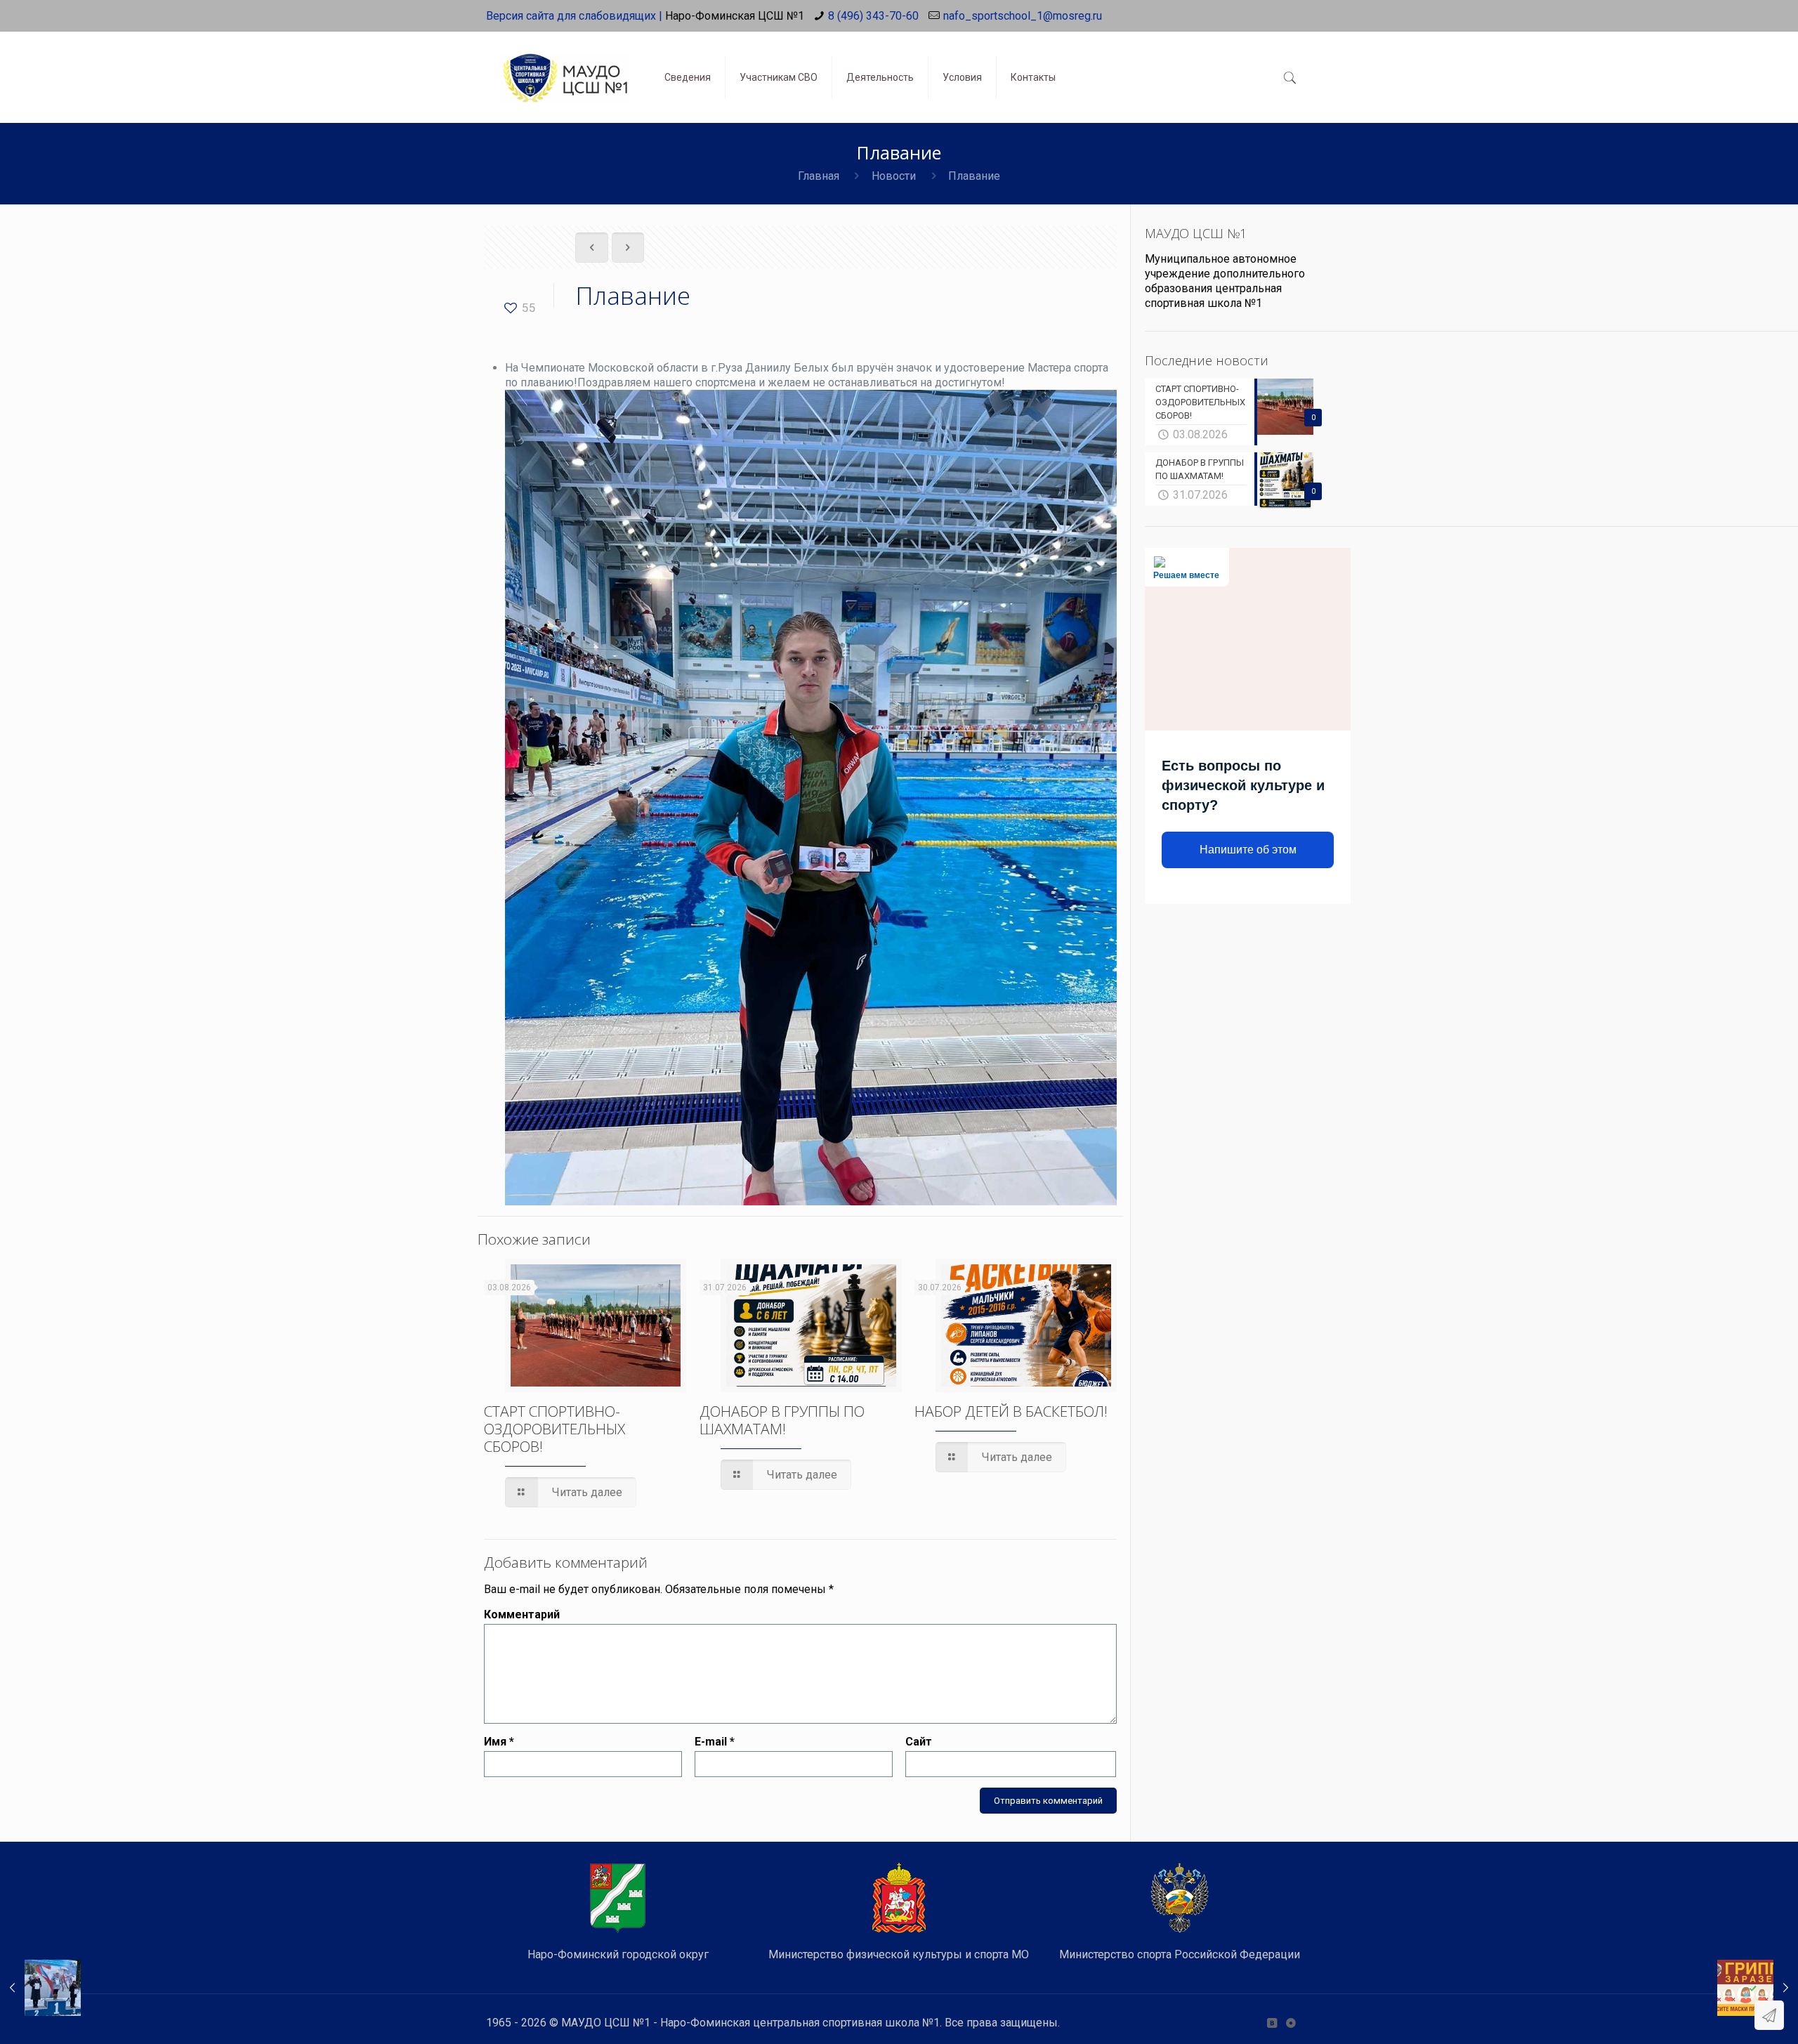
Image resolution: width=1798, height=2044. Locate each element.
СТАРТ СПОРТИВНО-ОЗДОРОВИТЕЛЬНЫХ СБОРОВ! (555, 1429)
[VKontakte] (1272, 2023)
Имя (499, 1742)
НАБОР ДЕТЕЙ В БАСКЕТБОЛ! (1011, 1411)
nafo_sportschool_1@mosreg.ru (1023, 16)
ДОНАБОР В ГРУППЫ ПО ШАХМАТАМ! (782, 1420)
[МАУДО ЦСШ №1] (565, 67)
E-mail (715, 1742)
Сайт (919, 1742)
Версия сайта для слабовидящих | (574, 16)
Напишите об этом (1248, 850)
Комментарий (522, 1614)
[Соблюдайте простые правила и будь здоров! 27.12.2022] (1758, 1988)
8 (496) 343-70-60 (873, 16)
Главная (819, 176)
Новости (894, 176)
